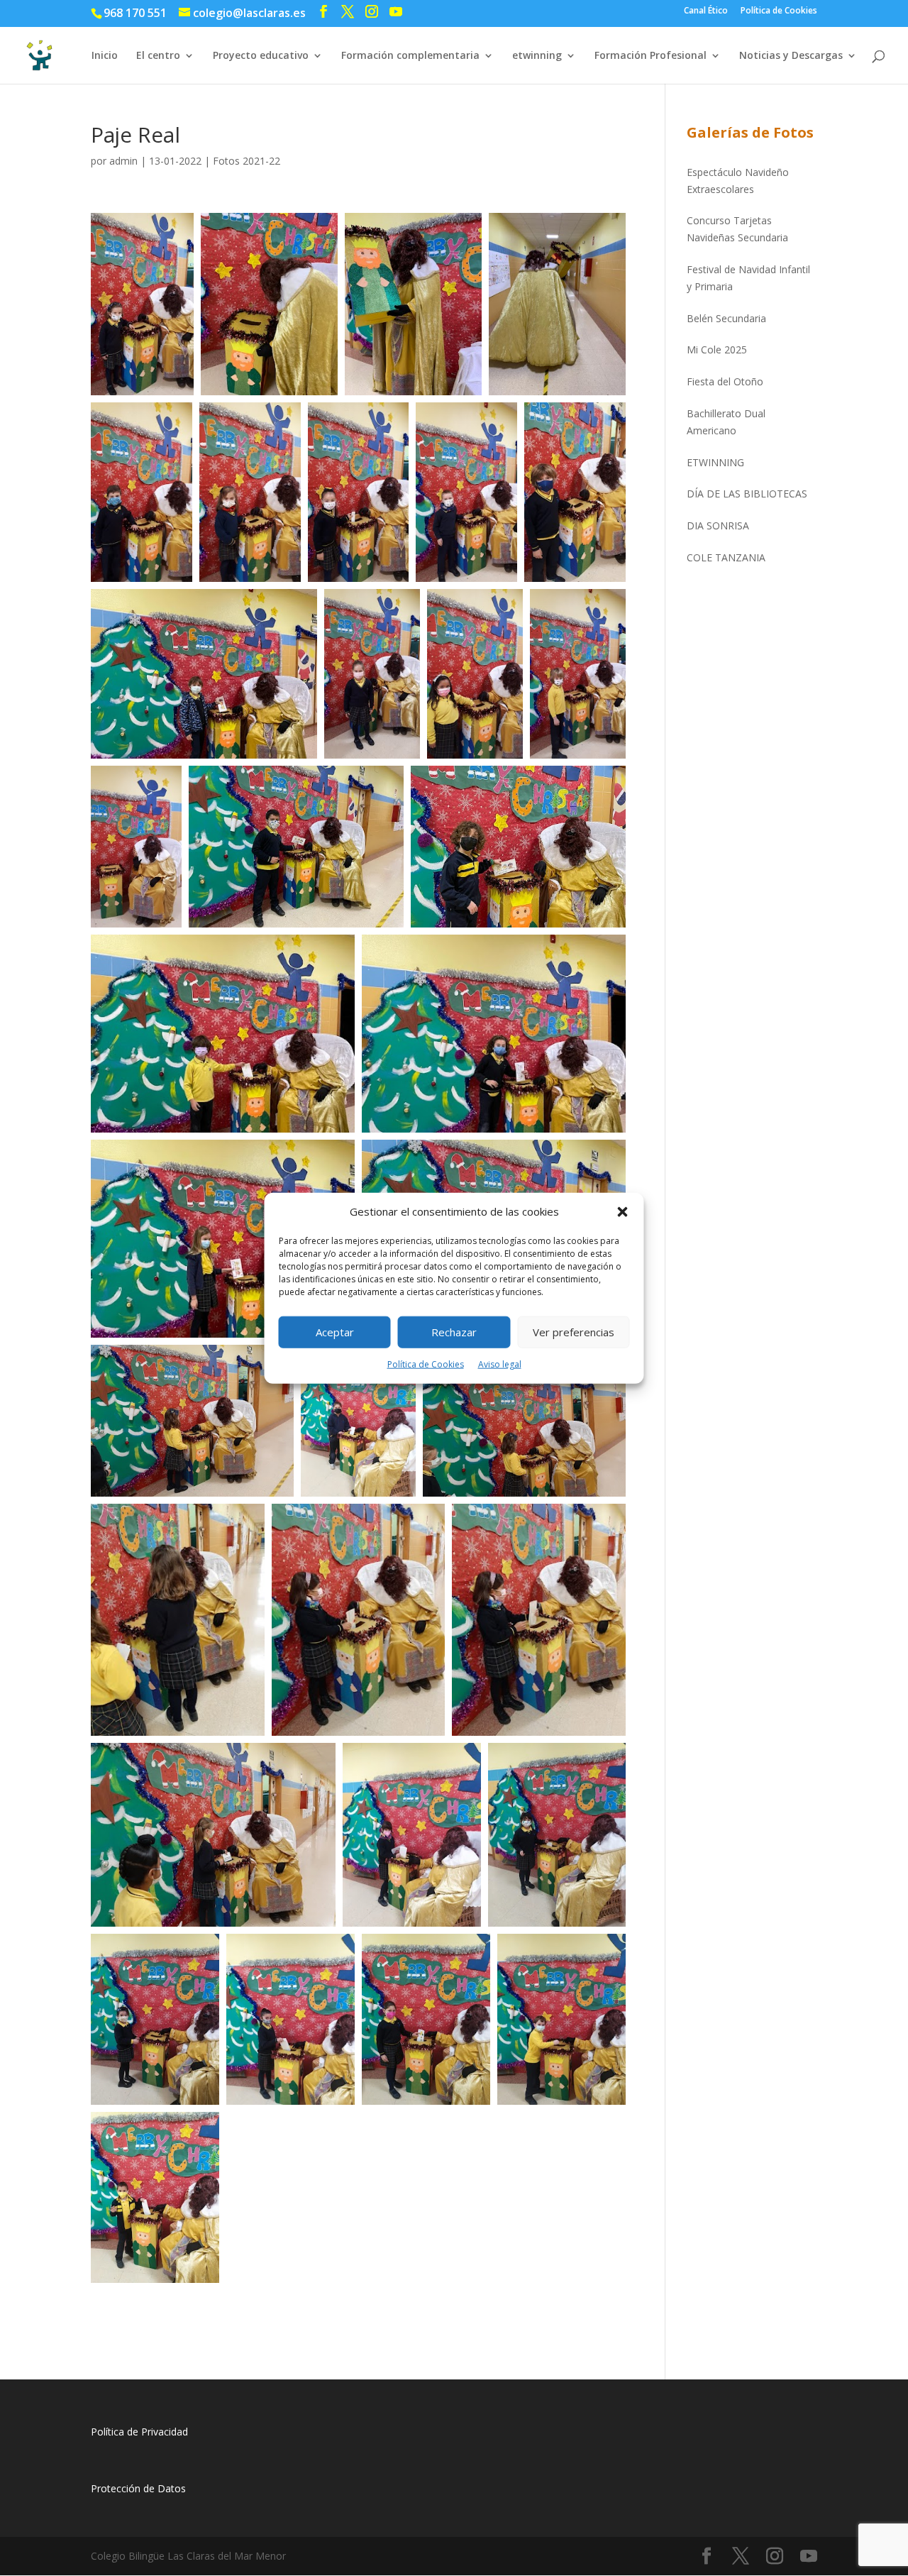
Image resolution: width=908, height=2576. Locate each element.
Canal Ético (706, 11)
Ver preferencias (574, 1332)
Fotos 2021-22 (247, 161)
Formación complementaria (410, 56)
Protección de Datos (138, 2488)
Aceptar (335, 1332)
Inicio (105, 56)
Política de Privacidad (139, 2432)
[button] (623, 1212)
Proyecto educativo (261, 56)
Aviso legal (500, 1364)
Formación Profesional (650, 56)
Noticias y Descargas (791, 56)
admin (123, 161)
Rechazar (454, 1332)
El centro (158, 56)
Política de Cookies (426, 1364)
